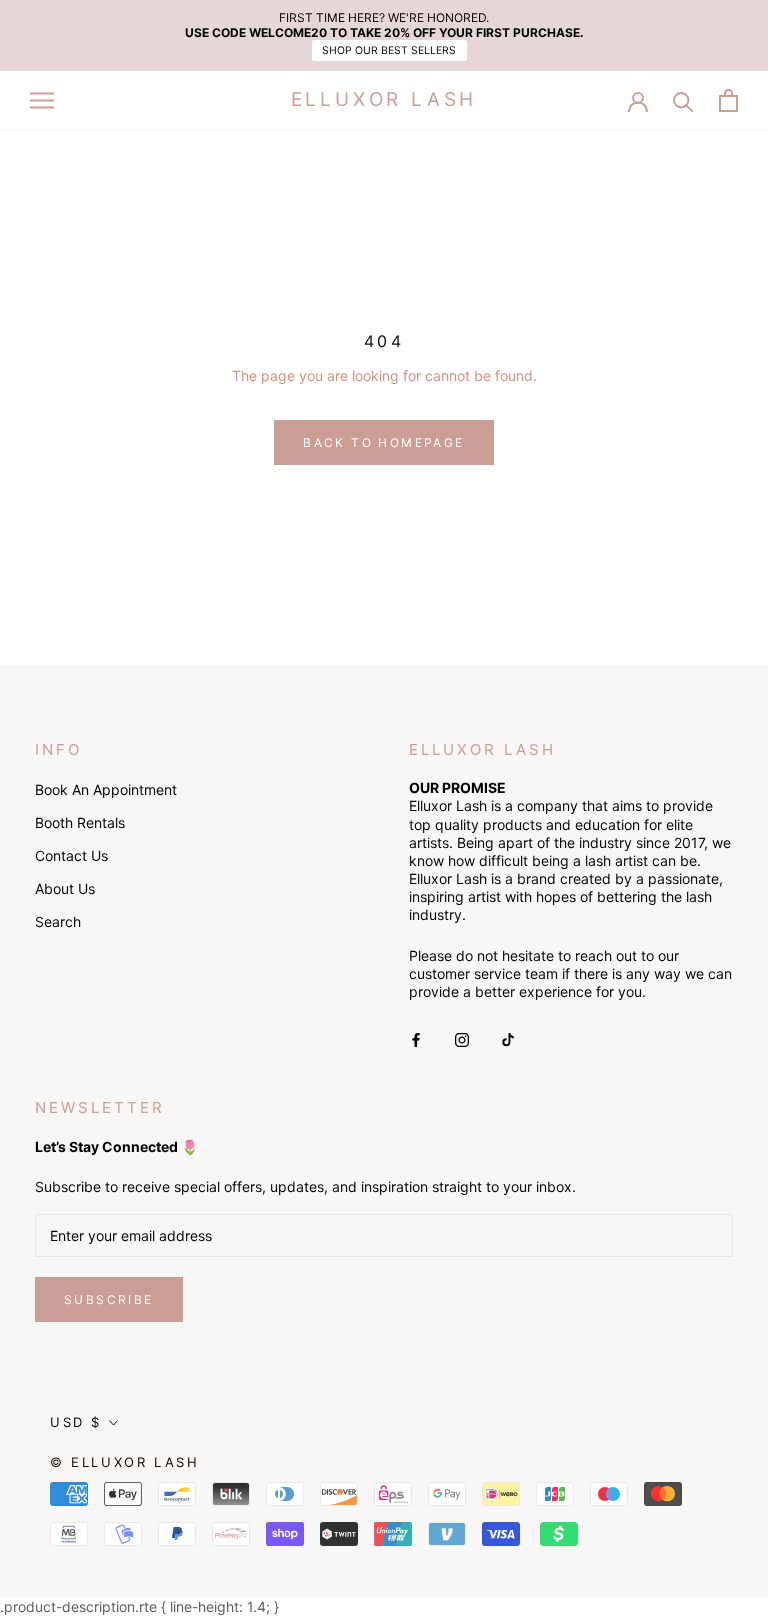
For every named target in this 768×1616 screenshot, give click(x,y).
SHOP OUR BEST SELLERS (389, 50)
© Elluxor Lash (124, 1462)
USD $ (76, 1422)
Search (58, 921)
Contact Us (71, 855)
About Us (65, 888)
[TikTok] (508, 1039)
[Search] (683, 100)
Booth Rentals (80, 822)
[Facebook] (416, 1039)
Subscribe (109, 1299)
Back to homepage (383, 442)
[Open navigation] (42, 100)
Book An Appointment (106, 789)
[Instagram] (462, 1039)
